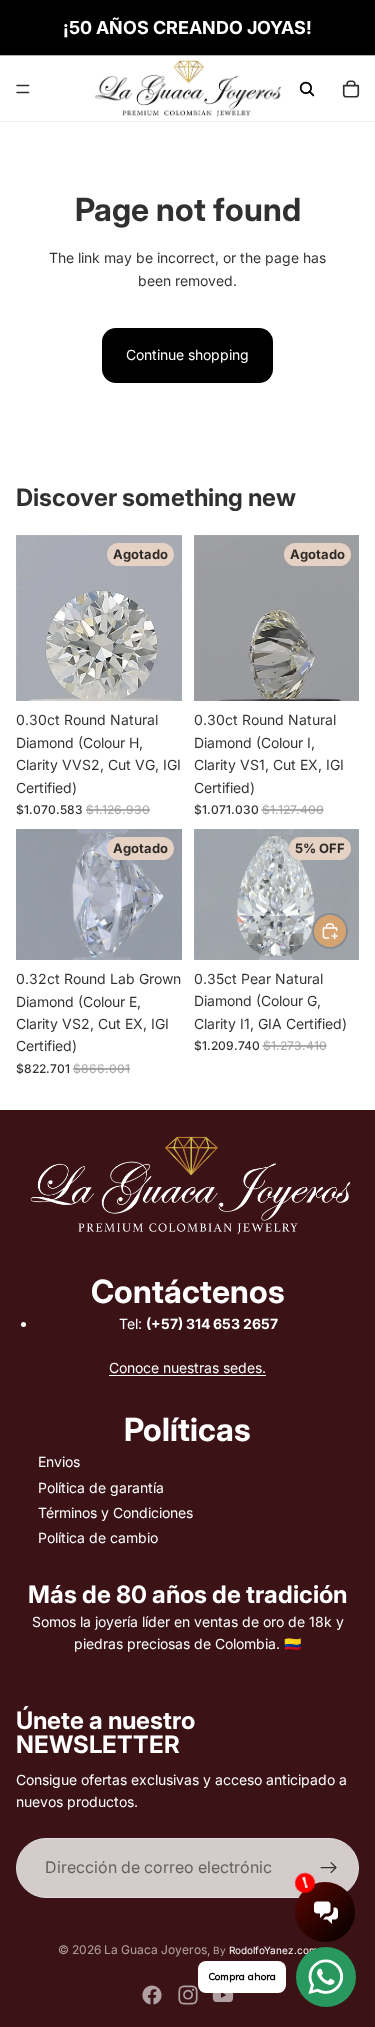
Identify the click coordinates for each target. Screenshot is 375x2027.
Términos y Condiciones (115, 1512)
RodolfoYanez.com (273, 1950)
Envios (59, 1461)
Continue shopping (187, 354)
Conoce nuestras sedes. (187, 1367)
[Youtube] (223, 1995)
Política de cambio (98, 1537)
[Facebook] (152, 1995)
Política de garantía (101, 1487)
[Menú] (23, 89)
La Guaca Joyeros (155, 1949)
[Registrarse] (329, 1868)
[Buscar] (307, 89)
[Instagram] (188, 1995)
